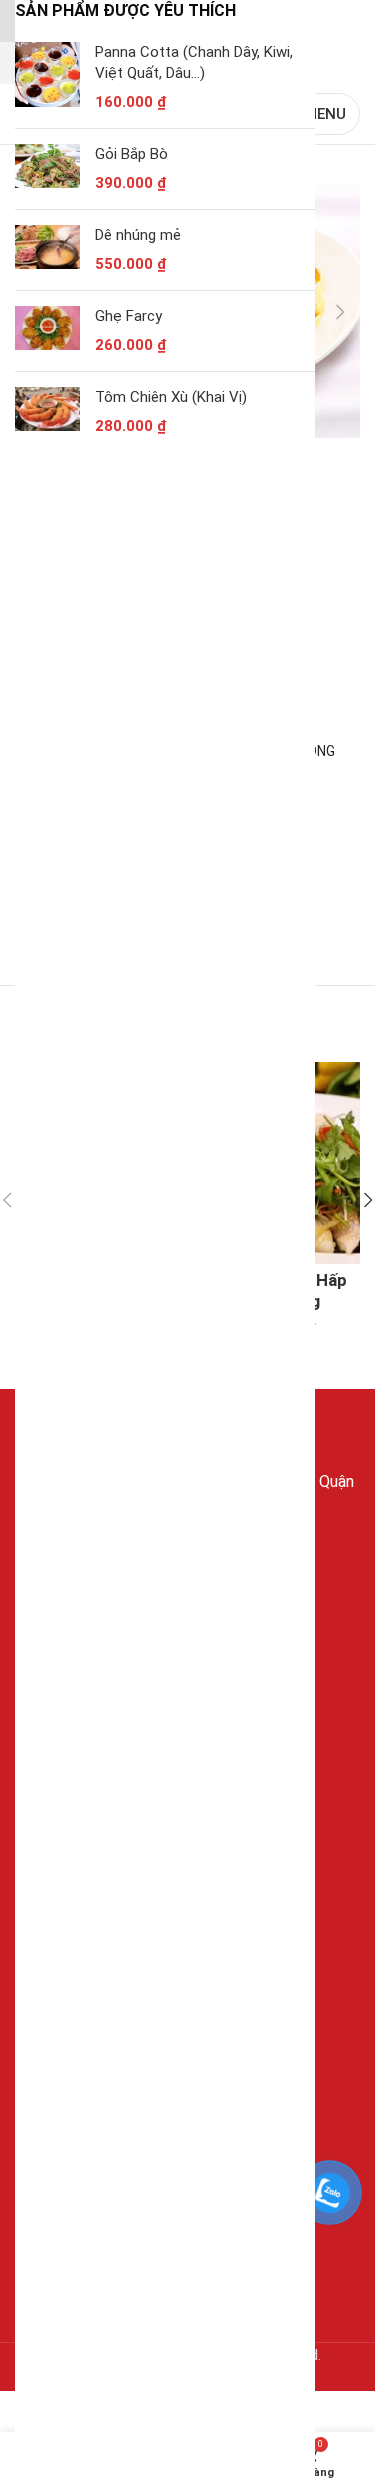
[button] (340, 312)
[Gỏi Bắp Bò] (47, 169)
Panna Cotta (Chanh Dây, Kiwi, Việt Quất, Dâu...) (194, 62)
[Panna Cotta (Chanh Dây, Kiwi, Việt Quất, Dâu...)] (47, 77)
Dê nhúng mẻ (138, 235)
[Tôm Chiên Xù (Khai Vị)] (47, 412)
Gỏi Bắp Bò (131, 154)
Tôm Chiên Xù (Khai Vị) (171, 397)
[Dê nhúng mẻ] (47, 250)
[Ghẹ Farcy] (47, 331)
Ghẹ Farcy (128, 316)
